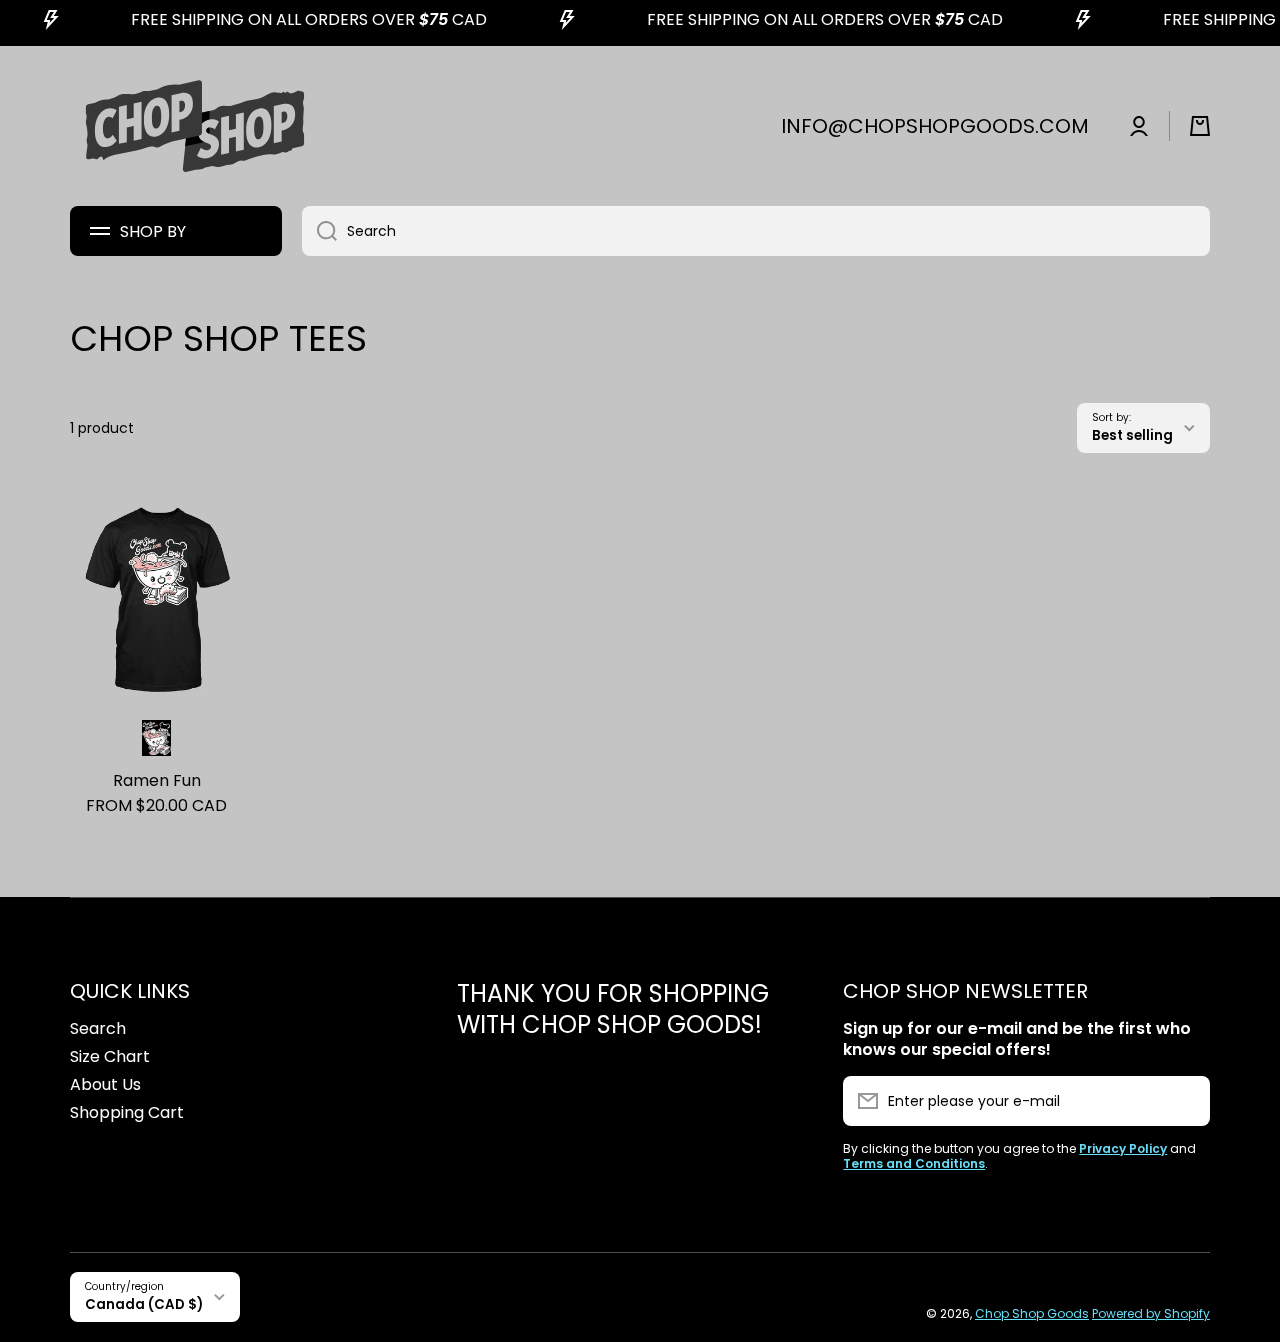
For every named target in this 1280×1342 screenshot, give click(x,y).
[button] (1200, 126)
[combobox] (756, 231)
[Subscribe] (1185, 1101)
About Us (105, 1084)
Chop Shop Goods (1032, 1313)
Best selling (1132, 435)
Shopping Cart (127, 1112)
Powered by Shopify (1151, 1313)
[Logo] (195, 126)
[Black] (156, 738)
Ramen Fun (157, 781)
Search (98, 1028)
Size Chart (110, 1056)
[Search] (319, 231)
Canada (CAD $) (144, 1304)
